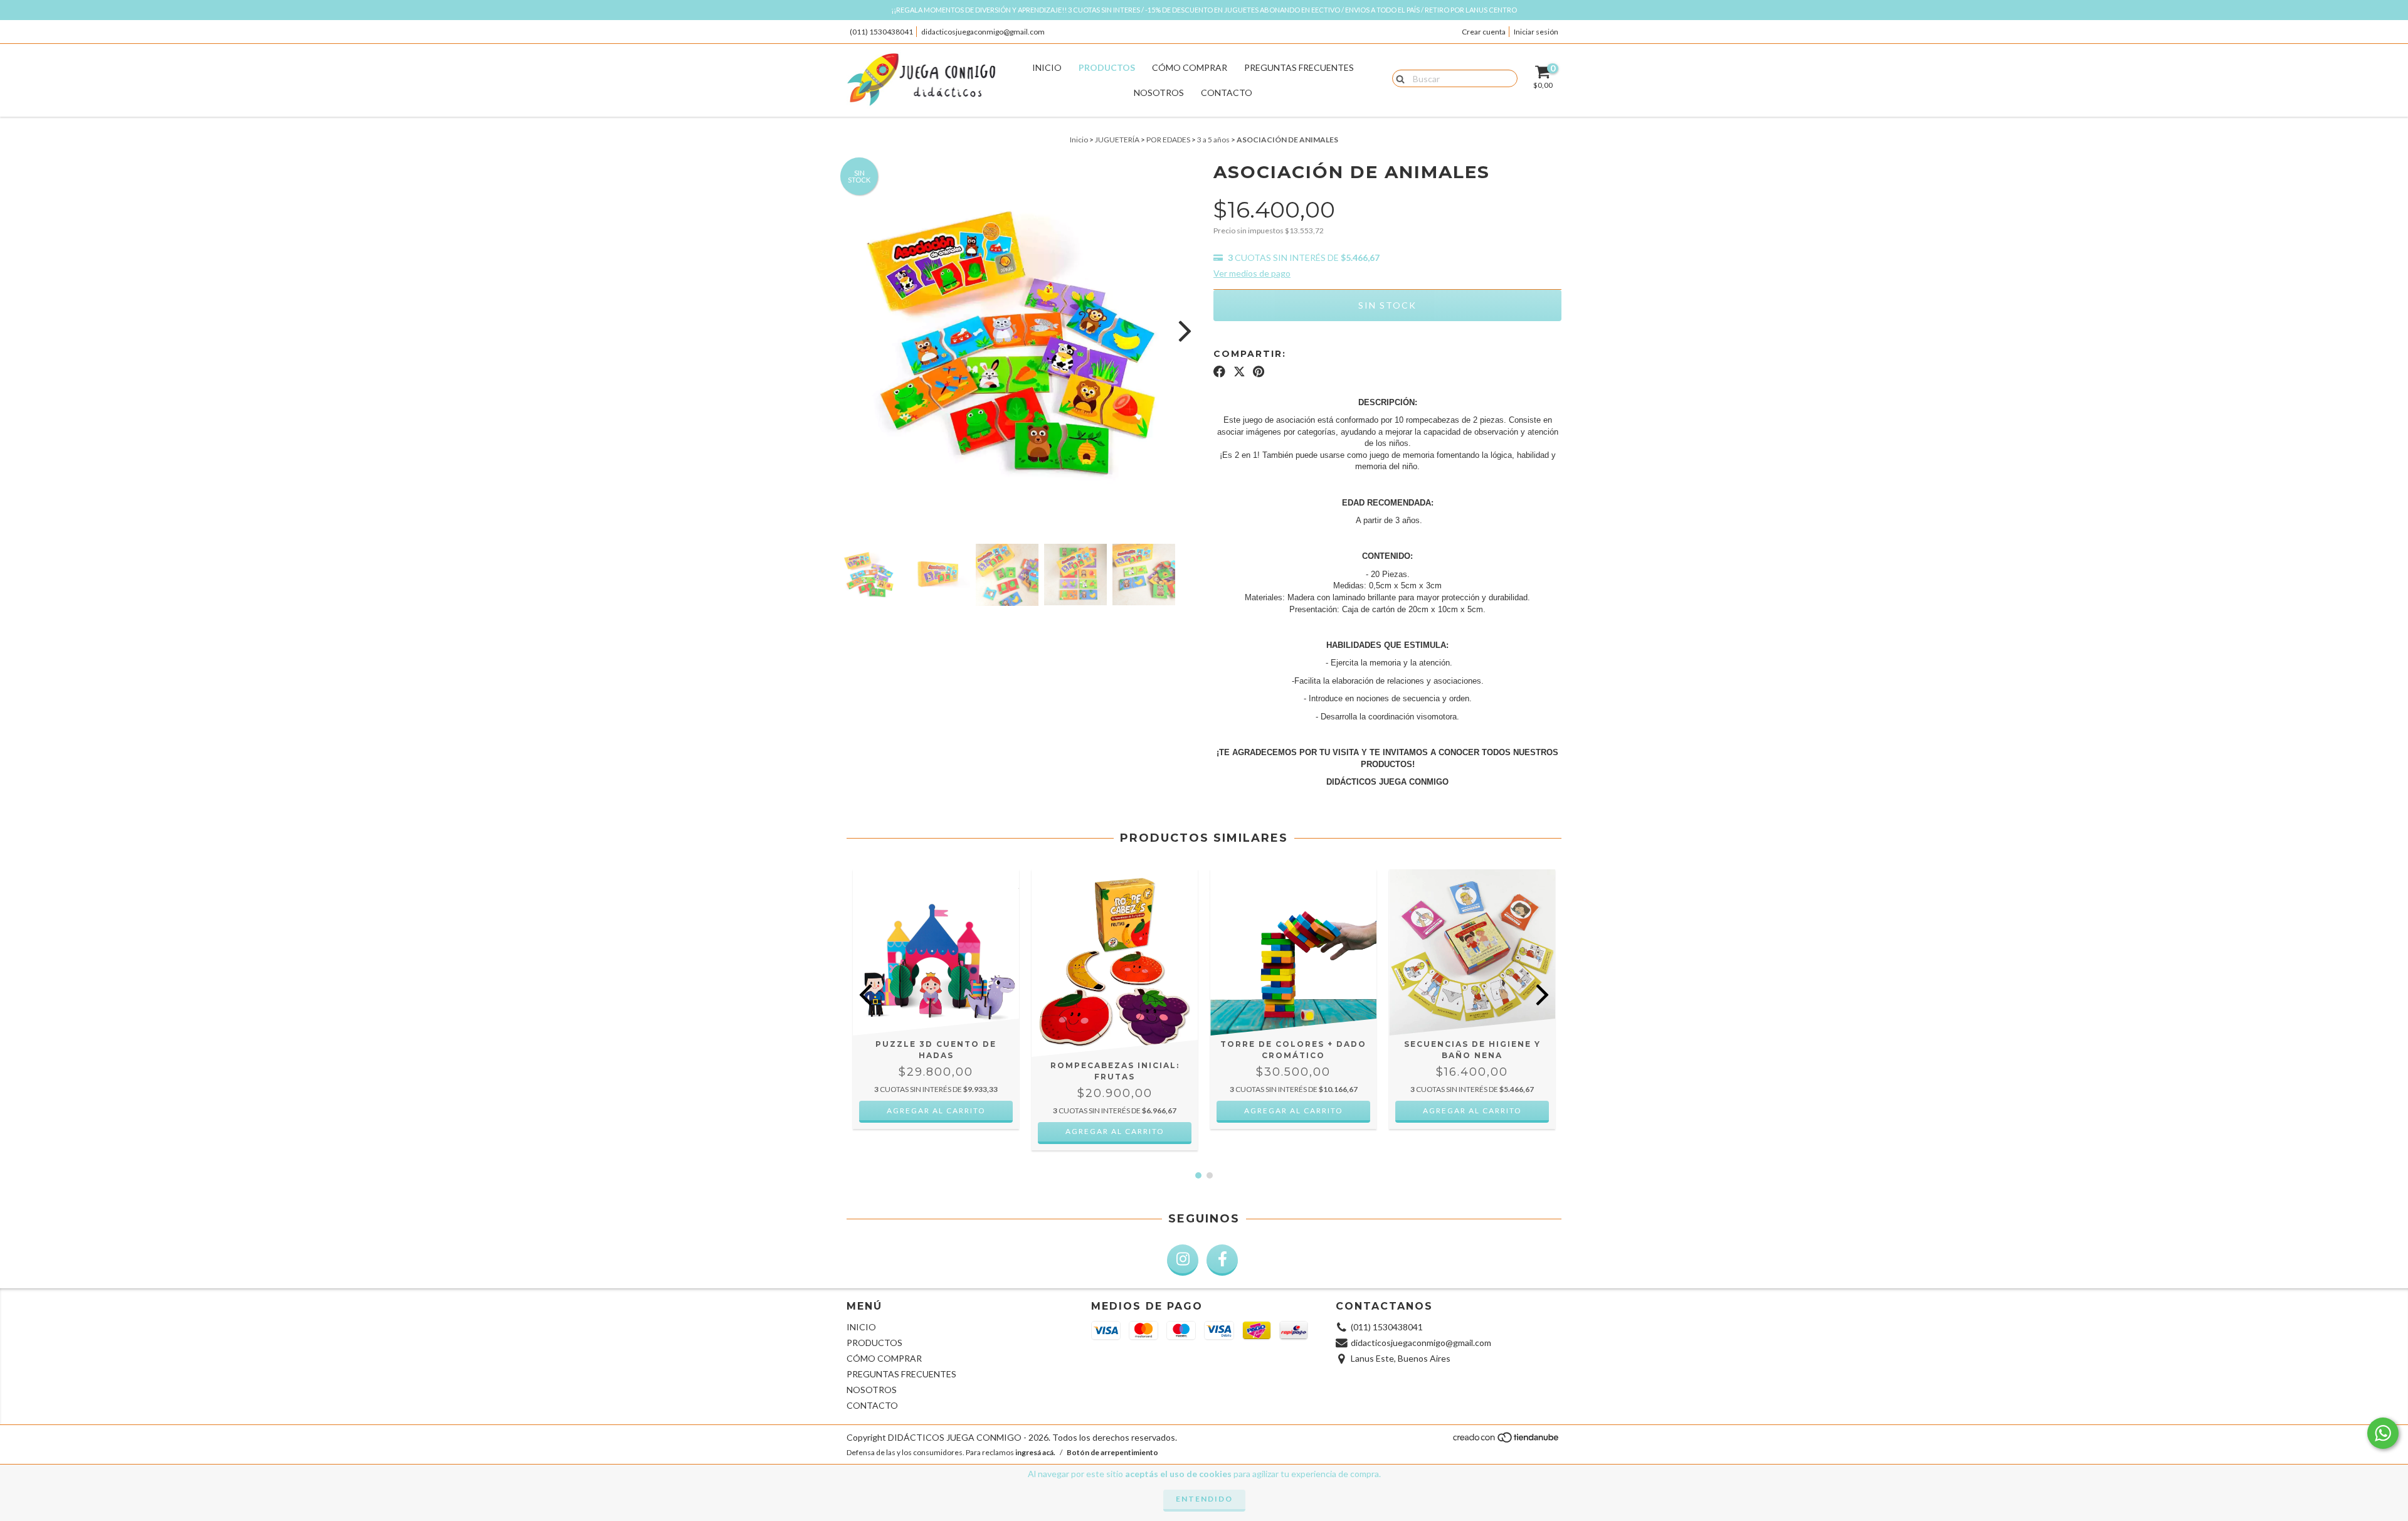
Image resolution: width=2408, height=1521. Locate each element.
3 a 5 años (1213, 140)
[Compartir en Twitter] (1239, 372)
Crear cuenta (1484, 32)
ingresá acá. (1035, 1452)
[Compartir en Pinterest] (1259, 372)
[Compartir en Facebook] (1219, 372)
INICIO (1047, 67)
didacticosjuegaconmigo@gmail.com (983, 32)
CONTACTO (1227, 93)
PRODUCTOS (1107, 67)
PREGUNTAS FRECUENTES (1299, 67)
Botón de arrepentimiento (1112, 1452)
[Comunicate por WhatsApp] (2383, 1433)
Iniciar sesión (1536, 32)
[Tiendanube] (1507, 1441)
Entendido (1204, 1499)
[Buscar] (1397, 78)
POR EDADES (1168, 140)
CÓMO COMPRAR (1190, 67)
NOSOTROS (1159, 93)
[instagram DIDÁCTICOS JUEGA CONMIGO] (1183, 1260)
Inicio (1079, 140)
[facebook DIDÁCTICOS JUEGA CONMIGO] (1222, 1260)
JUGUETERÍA (1117, 140)
